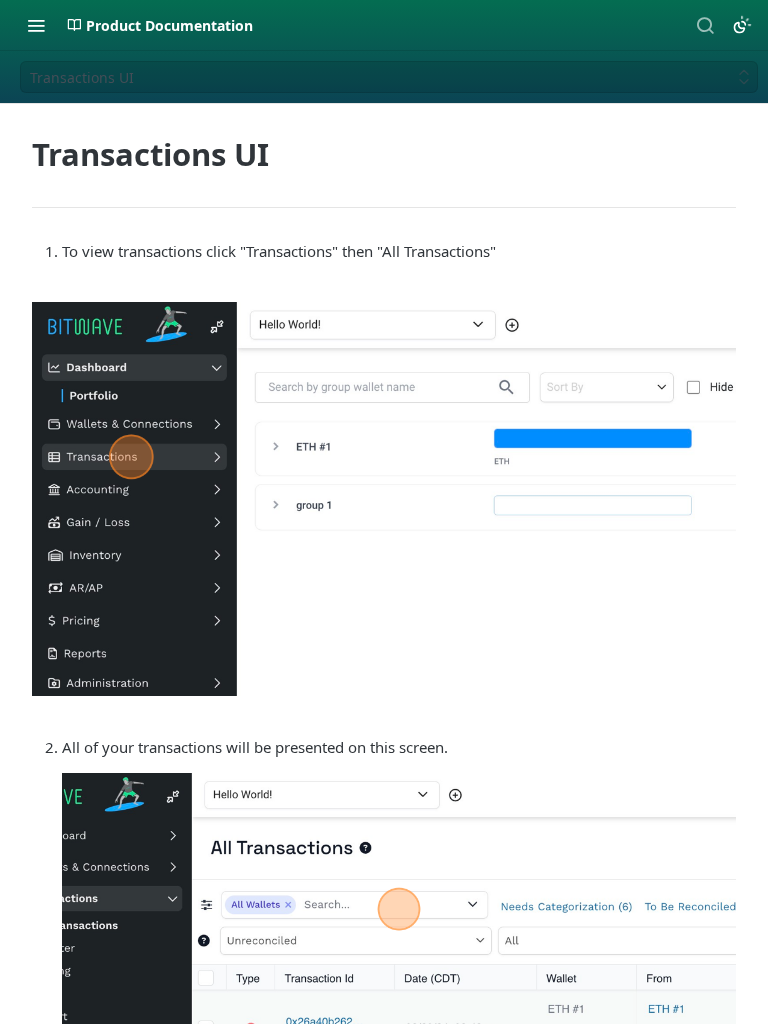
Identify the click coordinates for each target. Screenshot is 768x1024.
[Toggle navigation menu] (36, 25)
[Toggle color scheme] (742, 25)
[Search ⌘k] (705, 25)
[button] (384, 498)
